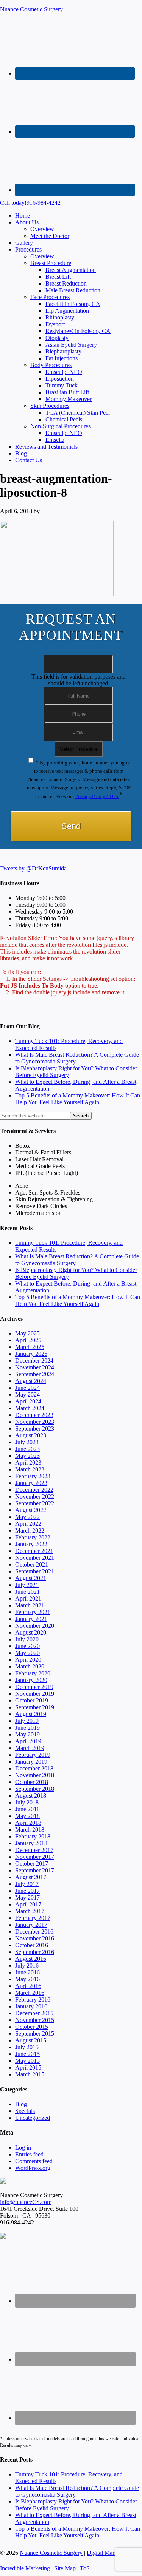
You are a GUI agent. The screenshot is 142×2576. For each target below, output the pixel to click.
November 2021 (35, 1558)
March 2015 (30, 2074)
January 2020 (31, 1680)
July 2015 (27, 2047)
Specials (25, 2111)
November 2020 (35, 1626)
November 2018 (35, 1775)
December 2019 (34, 1687)
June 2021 (27, 1592)
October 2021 (32, 1564)
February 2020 (33, 1673)
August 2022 (31, 1510)
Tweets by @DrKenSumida (33, 868)
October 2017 (32, 1864)
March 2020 (30, 1666)
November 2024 (35, 1367)
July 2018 (27, 1802)
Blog (21, 2104)
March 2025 (30, 1347)
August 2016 (31, 1959)
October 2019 (32, 1700)
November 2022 (35, 1496)
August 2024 (31, 1381)
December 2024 (34, 1361)
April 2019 (28, 1741)
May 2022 (27, 1517)
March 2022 (30, 1530)
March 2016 (30, 1993)
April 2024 (28, 1401)
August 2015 (31, 2040)
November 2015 (35, 2020)
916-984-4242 (30, 203)
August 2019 (31, 1714)
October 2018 (32, 1782)
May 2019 (27, 1734)
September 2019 (35, 1707)
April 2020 (28, 1660)
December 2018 (34, 1768)
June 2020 (27, 1646)
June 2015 (27, 2054)
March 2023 (30, 1469)
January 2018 (31, 1843)
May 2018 (27, 1816)
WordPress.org (33, 2168)
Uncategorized (33, 2118)
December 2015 (34, 2013)
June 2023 (27, 1449)
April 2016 (28, 1986)
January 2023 (31, 1483)
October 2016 (32, 1945)
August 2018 (31, 1796)
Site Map (65, 2568)
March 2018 (30, 1830)
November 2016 (35, 1938)
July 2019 (27, 1721)
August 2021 (31, 1578)
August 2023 (31, 1435)
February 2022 (33, 1537)
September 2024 (35, 1374)
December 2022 (34, 1490)
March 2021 (30, 1605)
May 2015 (27, 2061)
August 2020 (31, 1632)
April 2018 (28, 1823)
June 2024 (27, 1388)
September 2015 (35, 2033)
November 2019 (35, 1694)
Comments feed (34, 2161)
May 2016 (27, 1979)
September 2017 (35, 1870)
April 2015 (28, 2067)
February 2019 (33, 1755)
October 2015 (32, 2027)
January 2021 (31, 1619)
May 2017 (27, 1898)
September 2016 (35, 1952)
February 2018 (33, 1836)
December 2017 (34, 1850)
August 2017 (31, 1877)
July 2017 (27, 1884)
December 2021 (34, 1551)
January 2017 (31, 1925)
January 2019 (31, 1762)
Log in (23, 2148)
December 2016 (34, 1932)
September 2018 (35, 1789)
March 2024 (30, 1408)
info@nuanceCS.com (26, 2202)
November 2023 (35, 1422)
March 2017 (30, 1911)
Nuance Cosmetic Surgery (31, 9)
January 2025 (31, 1354)
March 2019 (30, 1748)
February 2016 (33, 2000)
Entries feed (29, 2154)
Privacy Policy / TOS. (97, 796)
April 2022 (28, 1524)
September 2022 (35, 1503)
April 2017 (28, 1904)
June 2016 (27, 1972)
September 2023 (35, 1428)
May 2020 (27, 1653)
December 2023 (34, 1415)
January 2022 (31, 1544)
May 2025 (27, 1333)
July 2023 (27, 1442)
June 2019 (27, 1728)
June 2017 (27, 1891)
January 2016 (31, 2006)
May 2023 (27, 1456)
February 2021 (33, 1612)
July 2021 (27, 1585)
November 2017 (35, 1857)
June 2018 (27, 1809)
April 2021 (28, 1598)
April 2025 (28, 1340)
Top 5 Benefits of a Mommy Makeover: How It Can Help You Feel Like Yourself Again (78, 1099)
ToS (85, 2568)
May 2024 (27, 1394)
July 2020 (27, 1639)
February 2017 (33, 1918)
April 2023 (28, 1462)
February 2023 (33, 1476)
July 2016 (27, 1966)
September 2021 (35, 1571)
